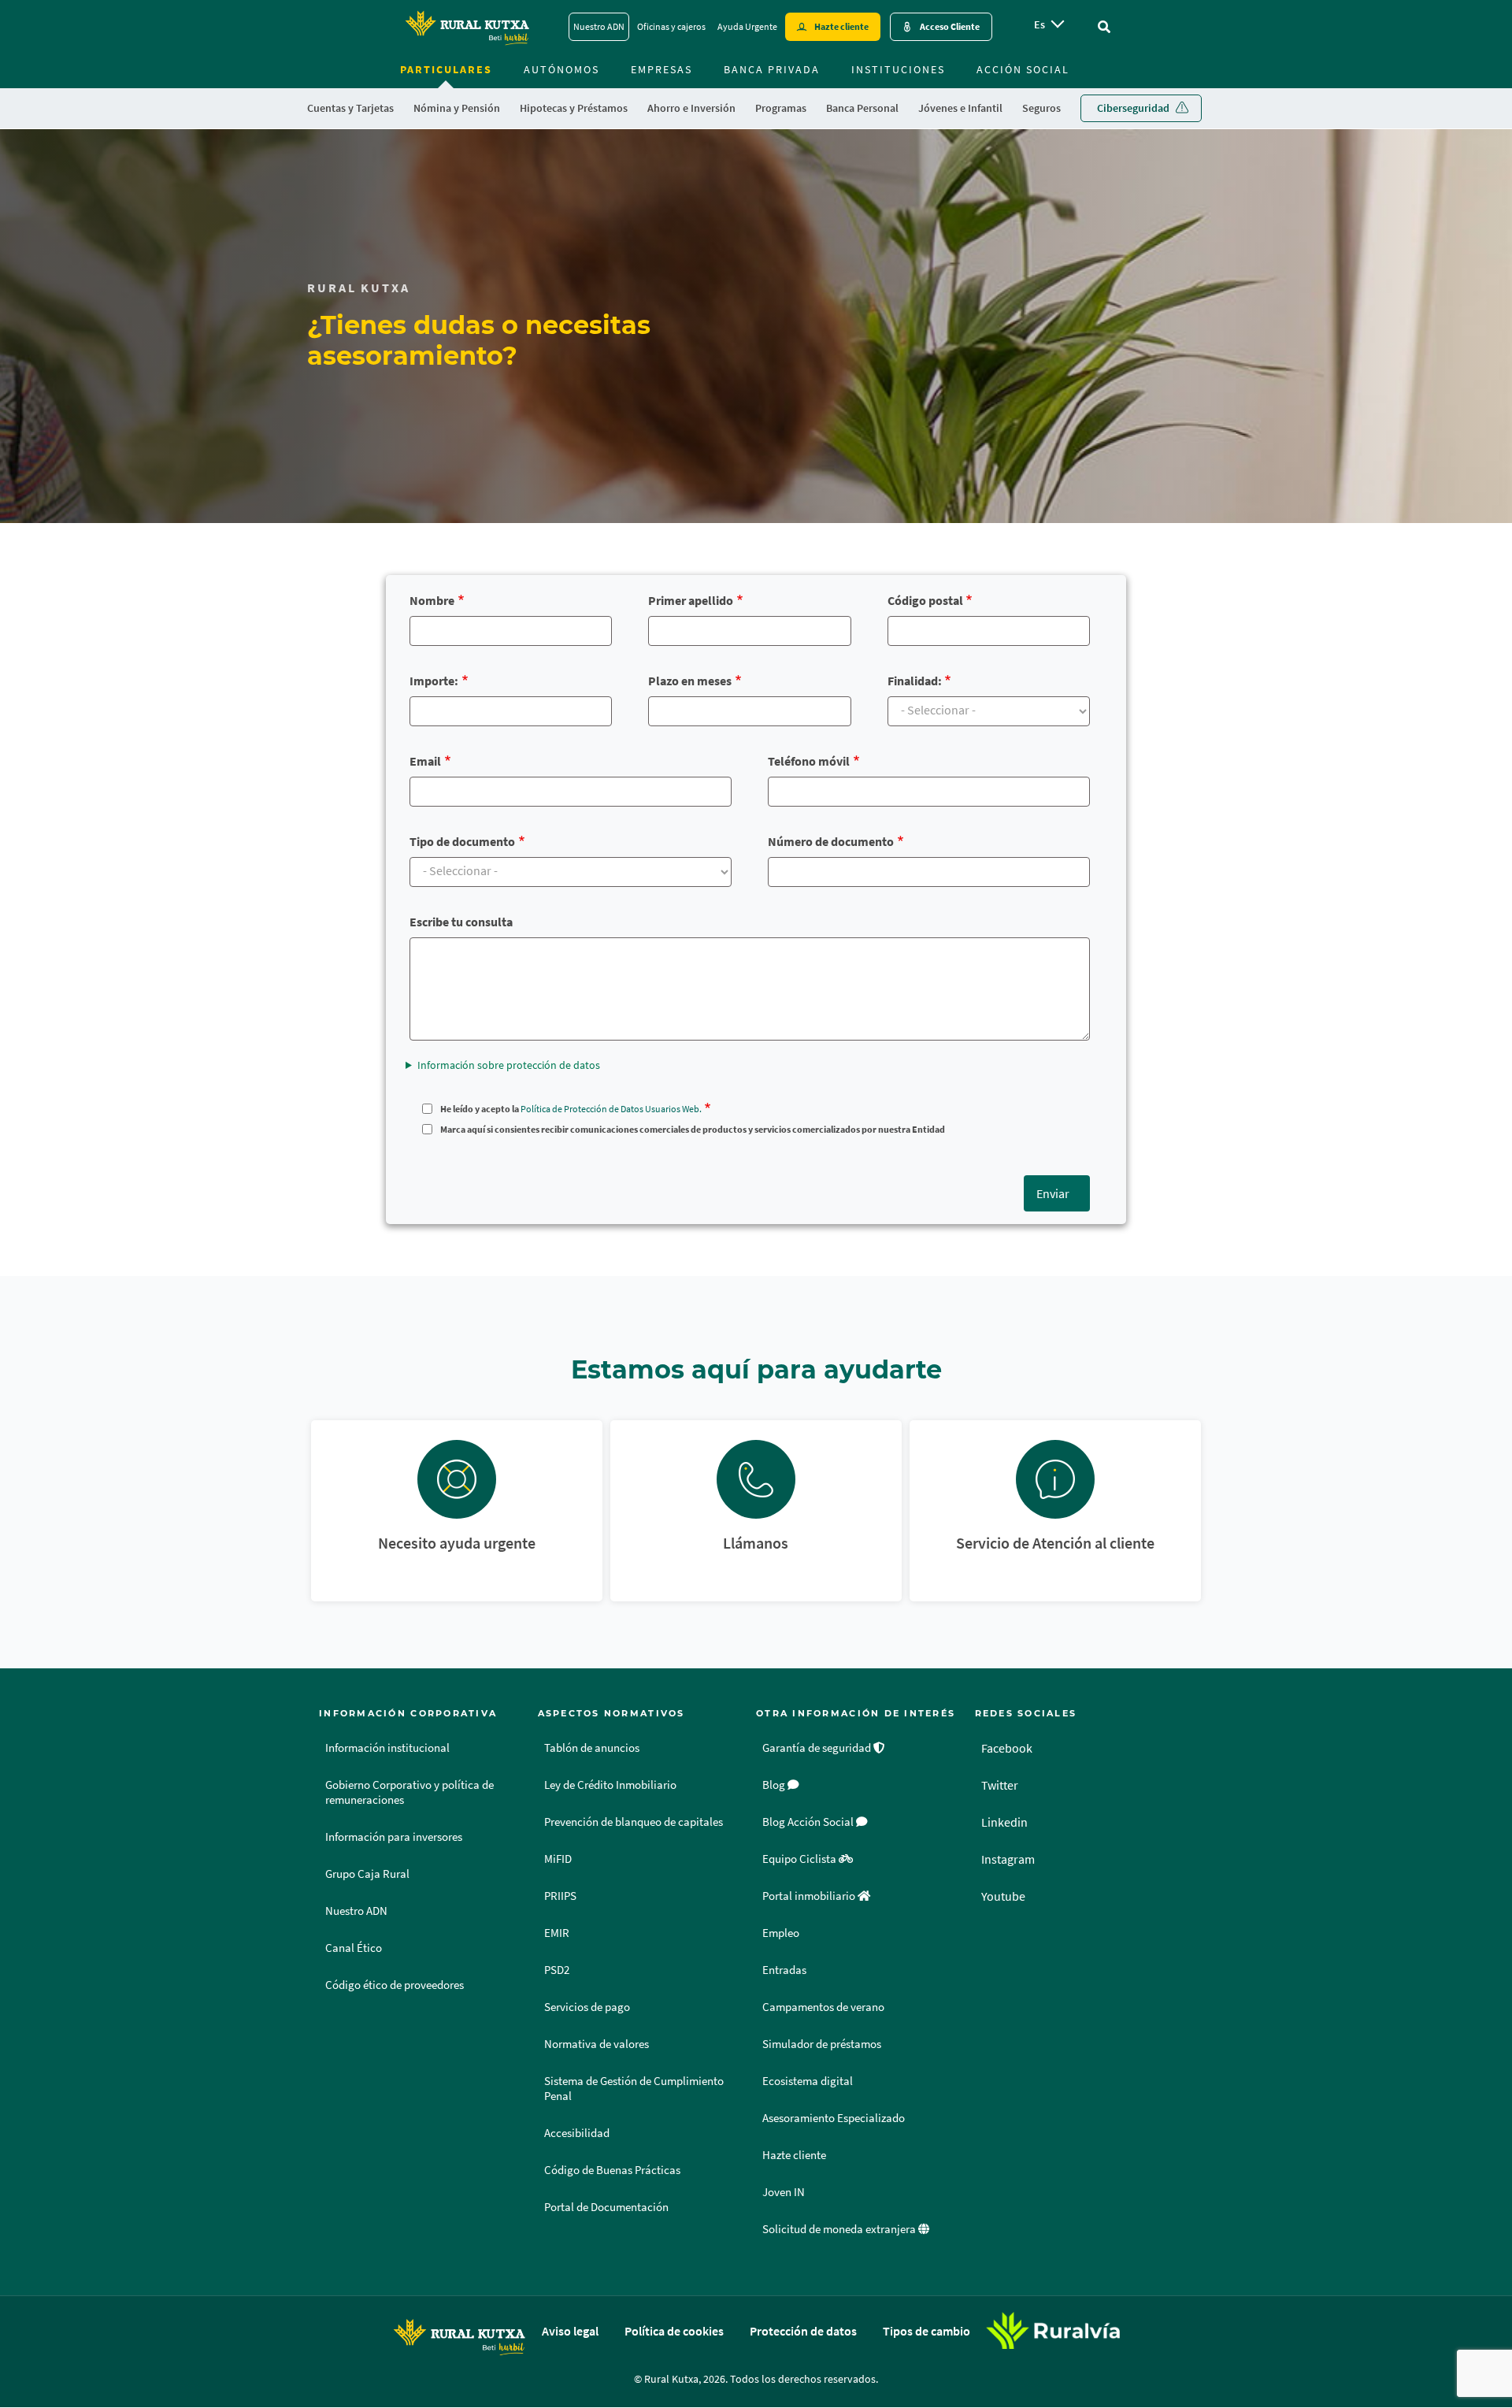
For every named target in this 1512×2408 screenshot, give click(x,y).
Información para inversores (394, 1837)
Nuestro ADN (599, 26)
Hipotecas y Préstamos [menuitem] (574, 108)
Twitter (1000, 1785)
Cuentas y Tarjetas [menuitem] (350, 108)
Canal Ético (354, 1948)
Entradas (784, 1970)
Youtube (1003, 1896)
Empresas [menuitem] (661, 69)
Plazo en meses (690, 681)
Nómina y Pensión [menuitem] (457, 108)
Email (425, 761)
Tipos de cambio (926, 2331)
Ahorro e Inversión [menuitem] (691, 108)
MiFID (558, 1859)
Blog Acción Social (809, 1822)
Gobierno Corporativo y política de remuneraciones (409, 1792)
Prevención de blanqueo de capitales (634, 1822)
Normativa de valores (597, 2044)
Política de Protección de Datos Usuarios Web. (611, 1109)
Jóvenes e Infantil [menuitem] (960, 108)
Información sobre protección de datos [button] (509, 1065)
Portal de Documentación (606, 2207)
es (1039, 24)
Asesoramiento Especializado (834, 2118)
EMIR (557, 1933)
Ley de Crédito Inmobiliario (610, 1785)
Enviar (1053, 1193)
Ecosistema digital (808, 2081)
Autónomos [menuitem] (561, 69)
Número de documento (831, 841)
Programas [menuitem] (781, 108)
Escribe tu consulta (461, 922)
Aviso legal (570, 2331)
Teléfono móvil (809, 761)
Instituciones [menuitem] (898, 69)
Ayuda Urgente (747, 26)
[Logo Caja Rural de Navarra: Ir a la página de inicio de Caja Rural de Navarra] (467, 27)
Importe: (434, 681)
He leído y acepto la (571, 1109)
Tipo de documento (462, 841)
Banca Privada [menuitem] (772, 69)
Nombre (432, 600)
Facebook (1007, 1748)
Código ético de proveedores (395, 1985)
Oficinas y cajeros (671, 26)
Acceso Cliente (950, 26)
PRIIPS (560, 1896)
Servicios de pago (587, 2007)
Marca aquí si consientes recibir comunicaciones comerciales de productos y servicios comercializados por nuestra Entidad (693, 1129)
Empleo (781, 1933)
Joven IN (784, 2192)
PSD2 (557, 1970)
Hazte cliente (841, 26)
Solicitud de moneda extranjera (840, 2229)
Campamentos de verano (823, 2007)
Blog (775, 1785)
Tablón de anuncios (592, 1748)
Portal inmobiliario (810, 1896)
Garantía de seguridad (818, 1748)
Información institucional (387, 1748)
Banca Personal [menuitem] (862, 108)
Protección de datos (803, 2331)
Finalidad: (915, 681)
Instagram (1008, 1859)
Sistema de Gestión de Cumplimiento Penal (634, 2089)
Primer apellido (691, 600)
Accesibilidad (577, 2133)
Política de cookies (674, 2331)
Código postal (925, 600)
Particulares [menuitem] (446, 69)
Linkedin (1004, 1822)
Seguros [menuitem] (1041, 108)
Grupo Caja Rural (367, 1874)
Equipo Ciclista (800, 1859)
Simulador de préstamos (822, 2044)
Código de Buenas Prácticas (612, 2170)
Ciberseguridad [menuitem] (1133, 108)
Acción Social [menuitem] (1023, 69)
